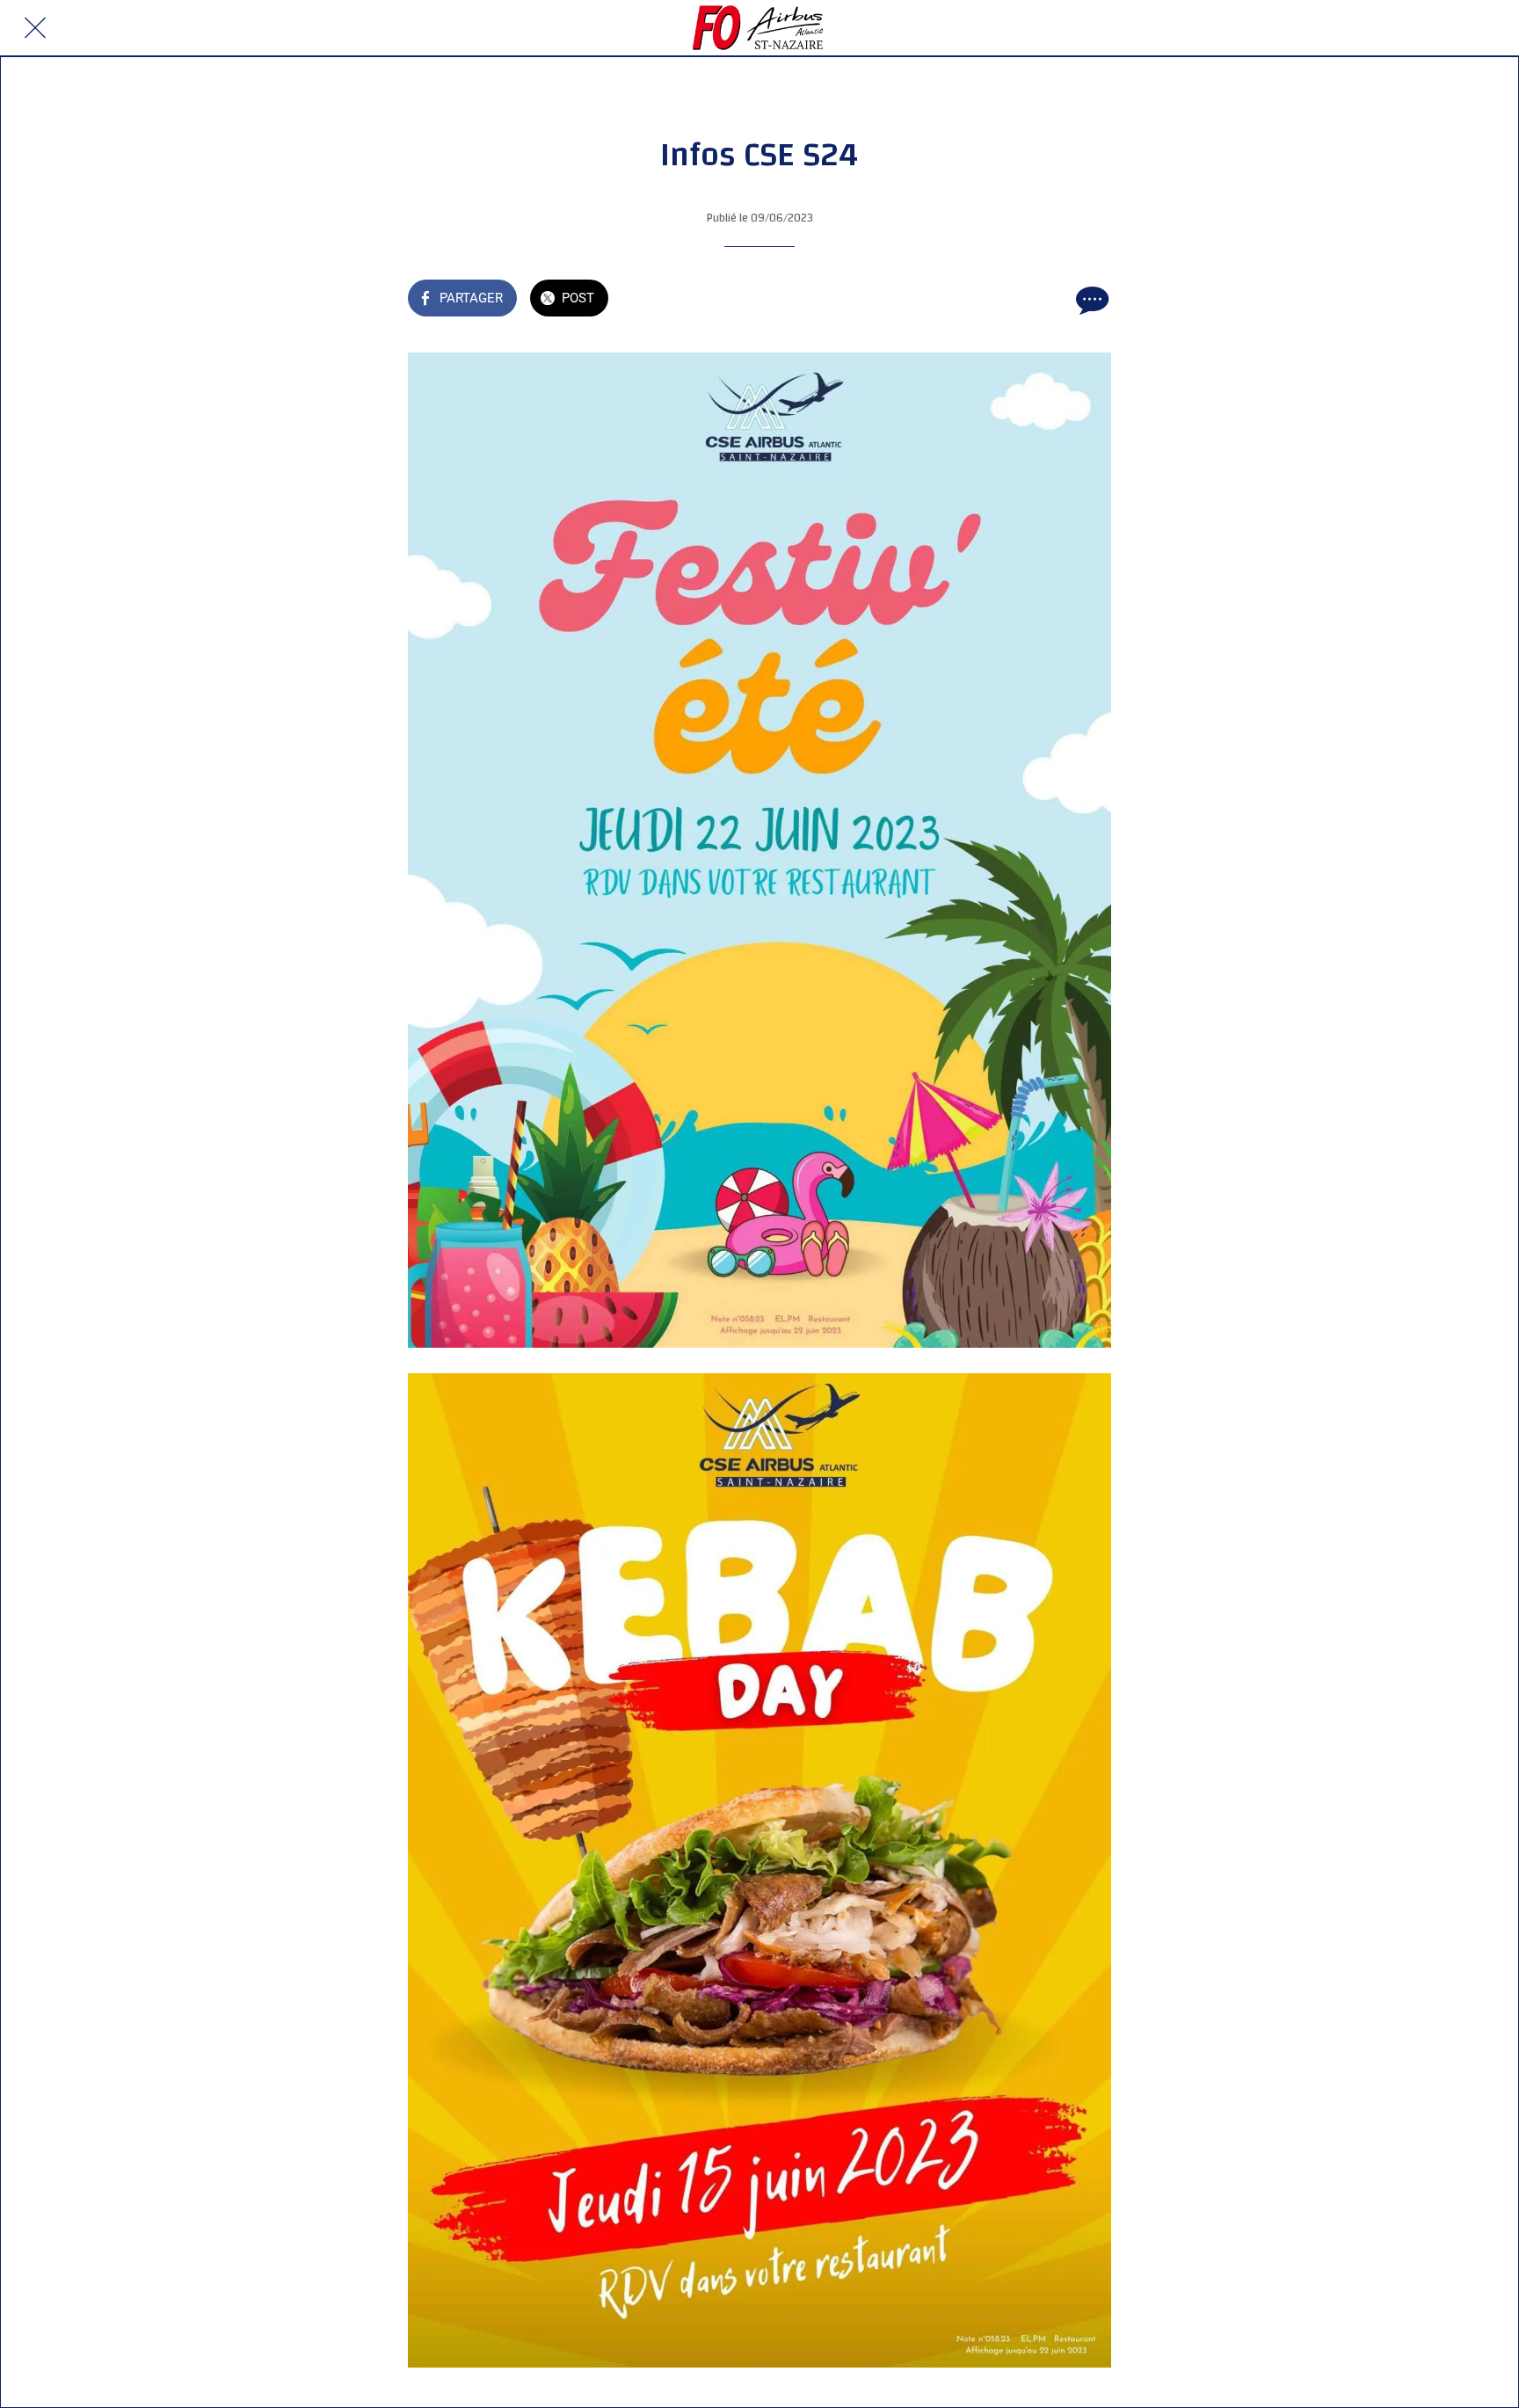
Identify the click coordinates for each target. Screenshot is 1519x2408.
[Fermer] (35, 28)
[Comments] (1090, 300)
